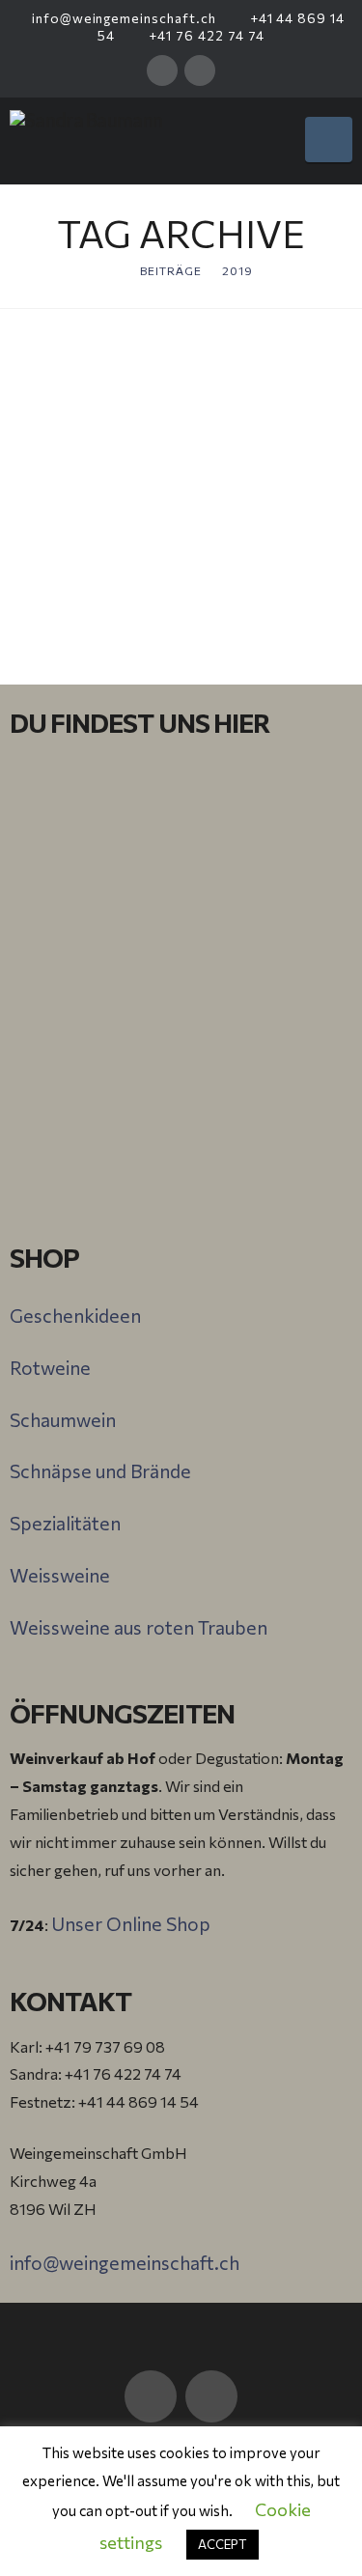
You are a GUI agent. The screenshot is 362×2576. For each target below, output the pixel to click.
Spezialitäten (65, 1523)
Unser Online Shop (131, 1923)
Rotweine (50, 1367)
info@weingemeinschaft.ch (122, 18)
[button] (329, 140)
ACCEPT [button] (223, 2544)
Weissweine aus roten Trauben (139, 1627)
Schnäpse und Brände (100, 1470)
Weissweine (60, 1575)
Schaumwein (63, 1419)
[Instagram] (200, 70)
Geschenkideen (75, 1315)
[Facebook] (162, 70)
